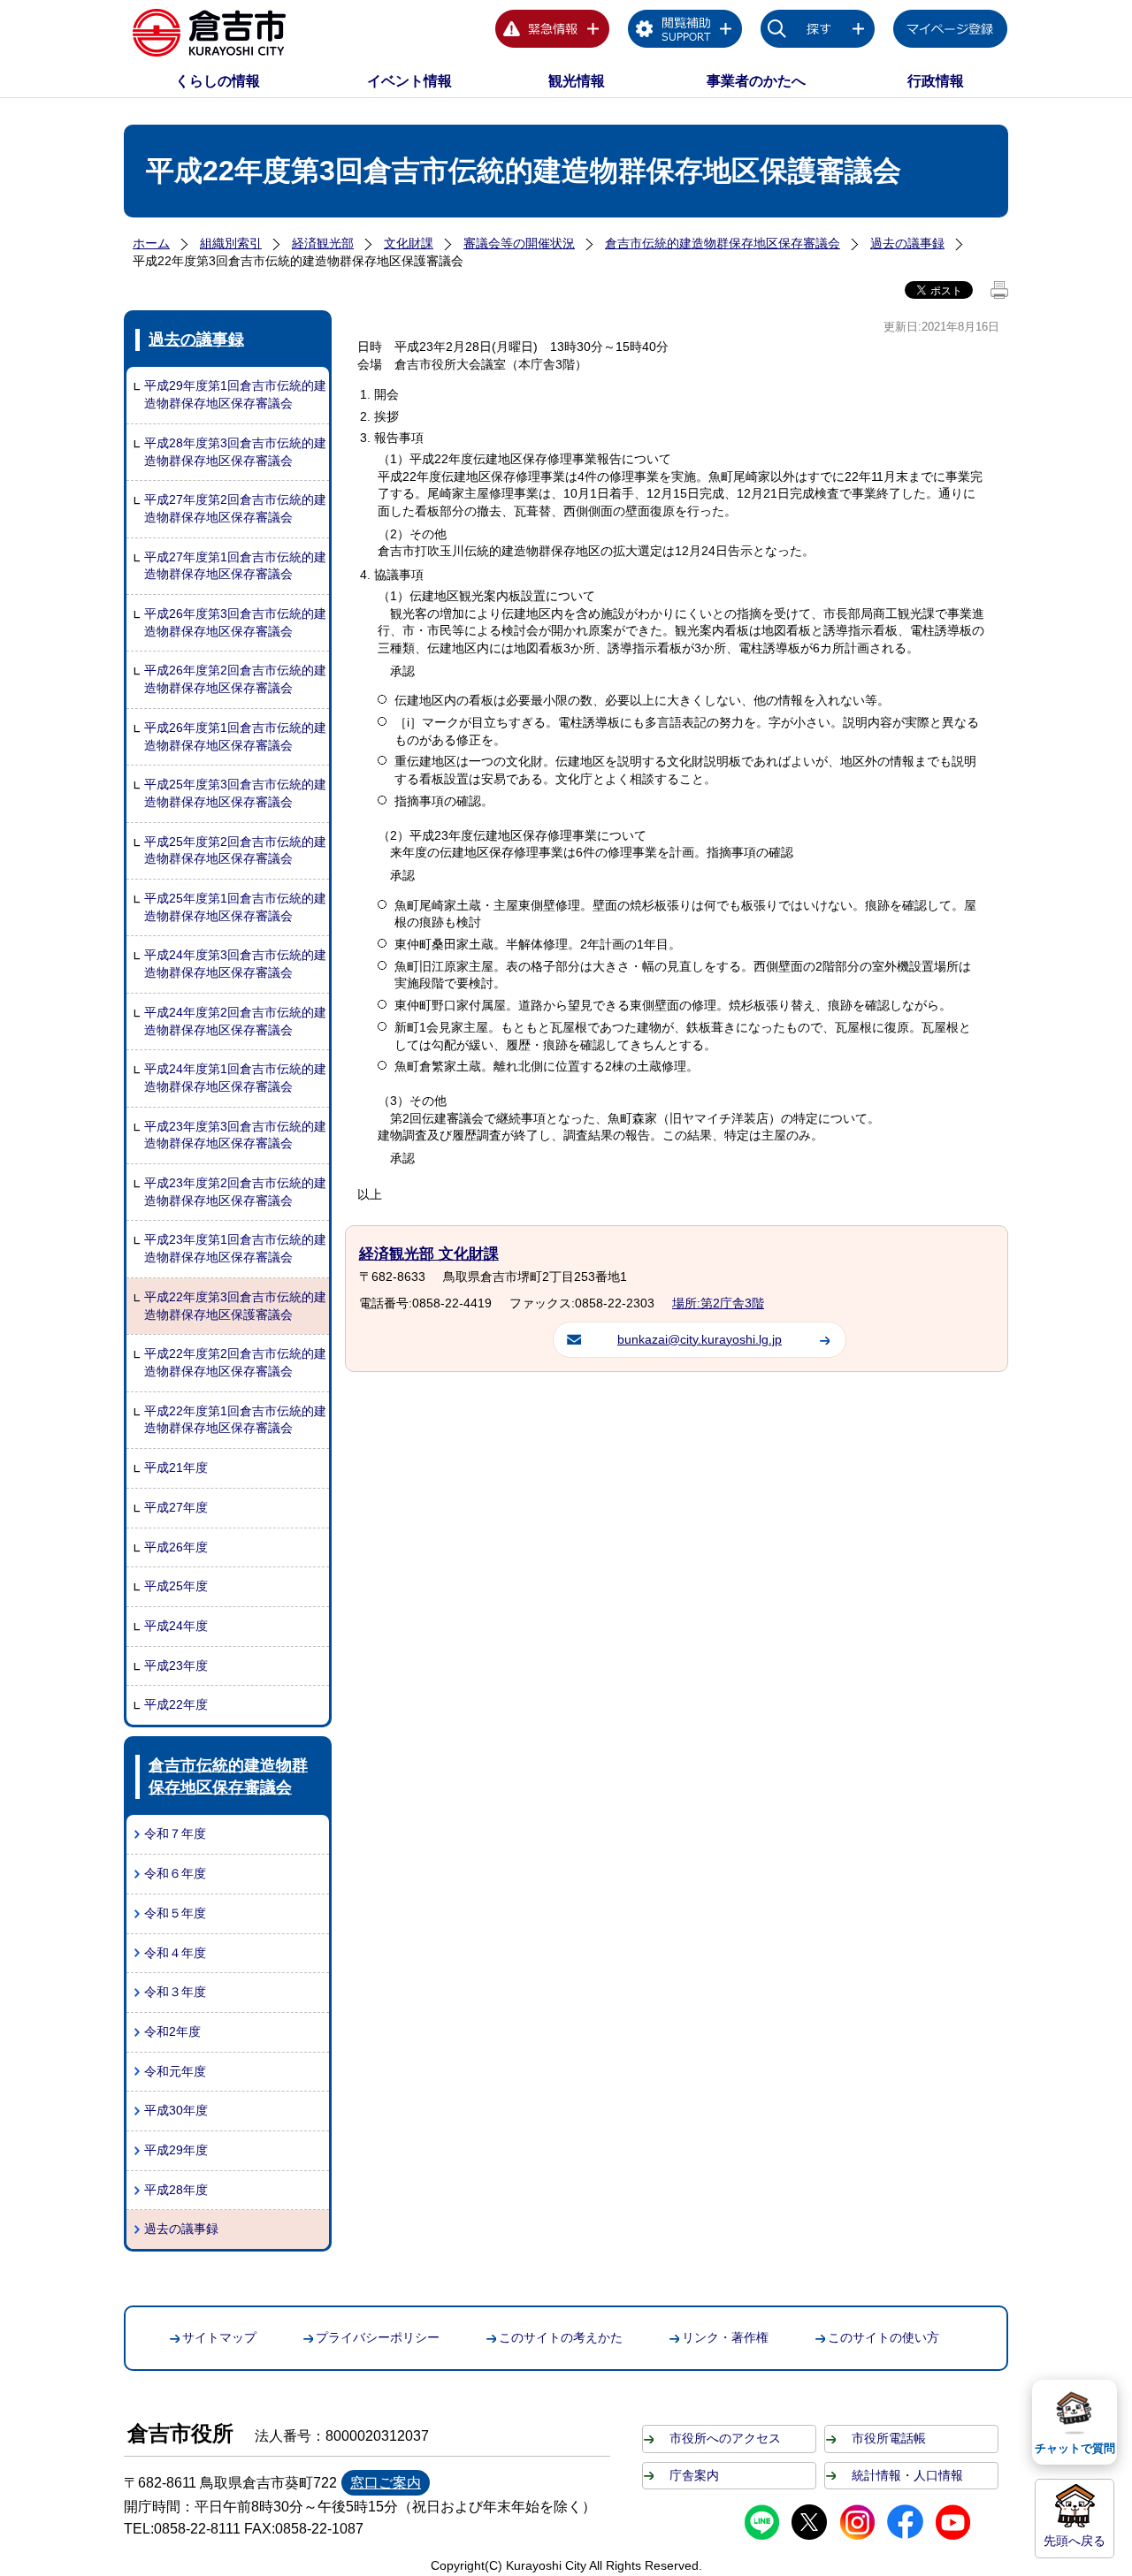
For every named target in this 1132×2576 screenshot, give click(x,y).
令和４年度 (175, 1953)
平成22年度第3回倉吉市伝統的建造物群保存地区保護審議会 (235, 1306)
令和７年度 (175, 1833)
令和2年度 (172, 2031)
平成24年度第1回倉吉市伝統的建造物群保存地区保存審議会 (235, 1078)
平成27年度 (176, 1507)
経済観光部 (323, 243)
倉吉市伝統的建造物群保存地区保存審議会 (723, 243)
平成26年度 (176, 1547)
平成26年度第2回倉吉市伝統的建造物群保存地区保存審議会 (235, 679)
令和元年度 (175, 2071)
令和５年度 (175, 1913)
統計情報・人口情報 (907, 2475)
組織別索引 (231, 243)
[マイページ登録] (951, 32)
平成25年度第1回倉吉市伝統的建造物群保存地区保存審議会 (235, 907)
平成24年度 (176, 1626)
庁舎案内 (694, 2475)
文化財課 (409, 243)
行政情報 (936, 81)
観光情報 (577, 81)
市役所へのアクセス (725, 2438)
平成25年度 (176, 1586)
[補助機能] (685, 32)
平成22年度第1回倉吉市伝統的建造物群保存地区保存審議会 (235, 1420)
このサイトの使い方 (883, 2337)
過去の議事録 (907, 243)
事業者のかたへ (756, 81)
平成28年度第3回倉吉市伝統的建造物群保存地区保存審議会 (235, 452)
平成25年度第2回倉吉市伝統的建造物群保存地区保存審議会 (235, 850)
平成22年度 (176, 1704)
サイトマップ (219, 2337)
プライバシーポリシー (378, 2337)
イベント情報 (409, 81)
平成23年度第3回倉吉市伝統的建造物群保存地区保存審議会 (235, 1135)
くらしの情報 (218, 81)
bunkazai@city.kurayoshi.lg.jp (700, 1339)
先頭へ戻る (1075, 2541)
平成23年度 (176, 1665)
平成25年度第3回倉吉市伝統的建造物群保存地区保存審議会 (235, 793)
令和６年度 (175, 1873)
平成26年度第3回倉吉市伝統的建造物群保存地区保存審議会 (235, 622)
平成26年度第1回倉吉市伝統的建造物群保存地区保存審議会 (235, 736)
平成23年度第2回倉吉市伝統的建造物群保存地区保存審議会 (235, 1192)
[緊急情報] (553, 32)
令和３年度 (175, 1992)
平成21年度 (176, 1467)
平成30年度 (176, 2110)
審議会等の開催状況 (519, 243)
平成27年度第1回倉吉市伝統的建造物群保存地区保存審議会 (235, 566)
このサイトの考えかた (561, 2337)
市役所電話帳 (889, 2438)
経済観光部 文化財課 (429, 1254)
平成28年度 (176, 2190)
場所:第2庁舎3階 (718, 1303)
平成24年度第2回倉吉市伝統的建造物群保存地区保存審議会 (235, 1021)
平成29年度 (176, 2150)
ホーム (151, 243)
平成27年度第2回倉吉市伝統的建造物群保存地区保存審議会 (235, 508)
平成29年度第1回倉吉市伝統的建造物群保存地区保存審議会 (235, 394)
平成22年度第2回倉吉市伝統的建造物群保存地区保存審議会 (235, 1362)
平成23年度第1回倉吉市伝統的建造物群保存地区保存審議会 (235, 1248)
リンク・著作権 (725, 2337)
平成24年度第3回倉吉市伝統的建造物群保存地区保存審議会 (235, 964)
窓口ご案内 (386, 2483)
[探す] (818, 32)
